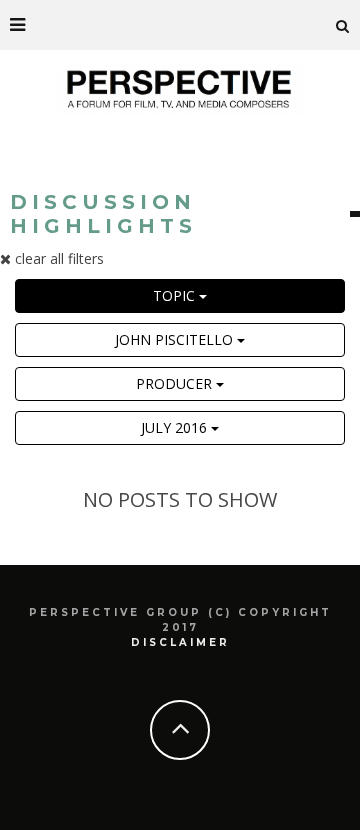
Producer (176, 383)
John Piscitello (176, 339)
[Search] (343, 25)
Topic (176, 295)
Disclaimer (180, 642)
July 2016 (176, 427)
